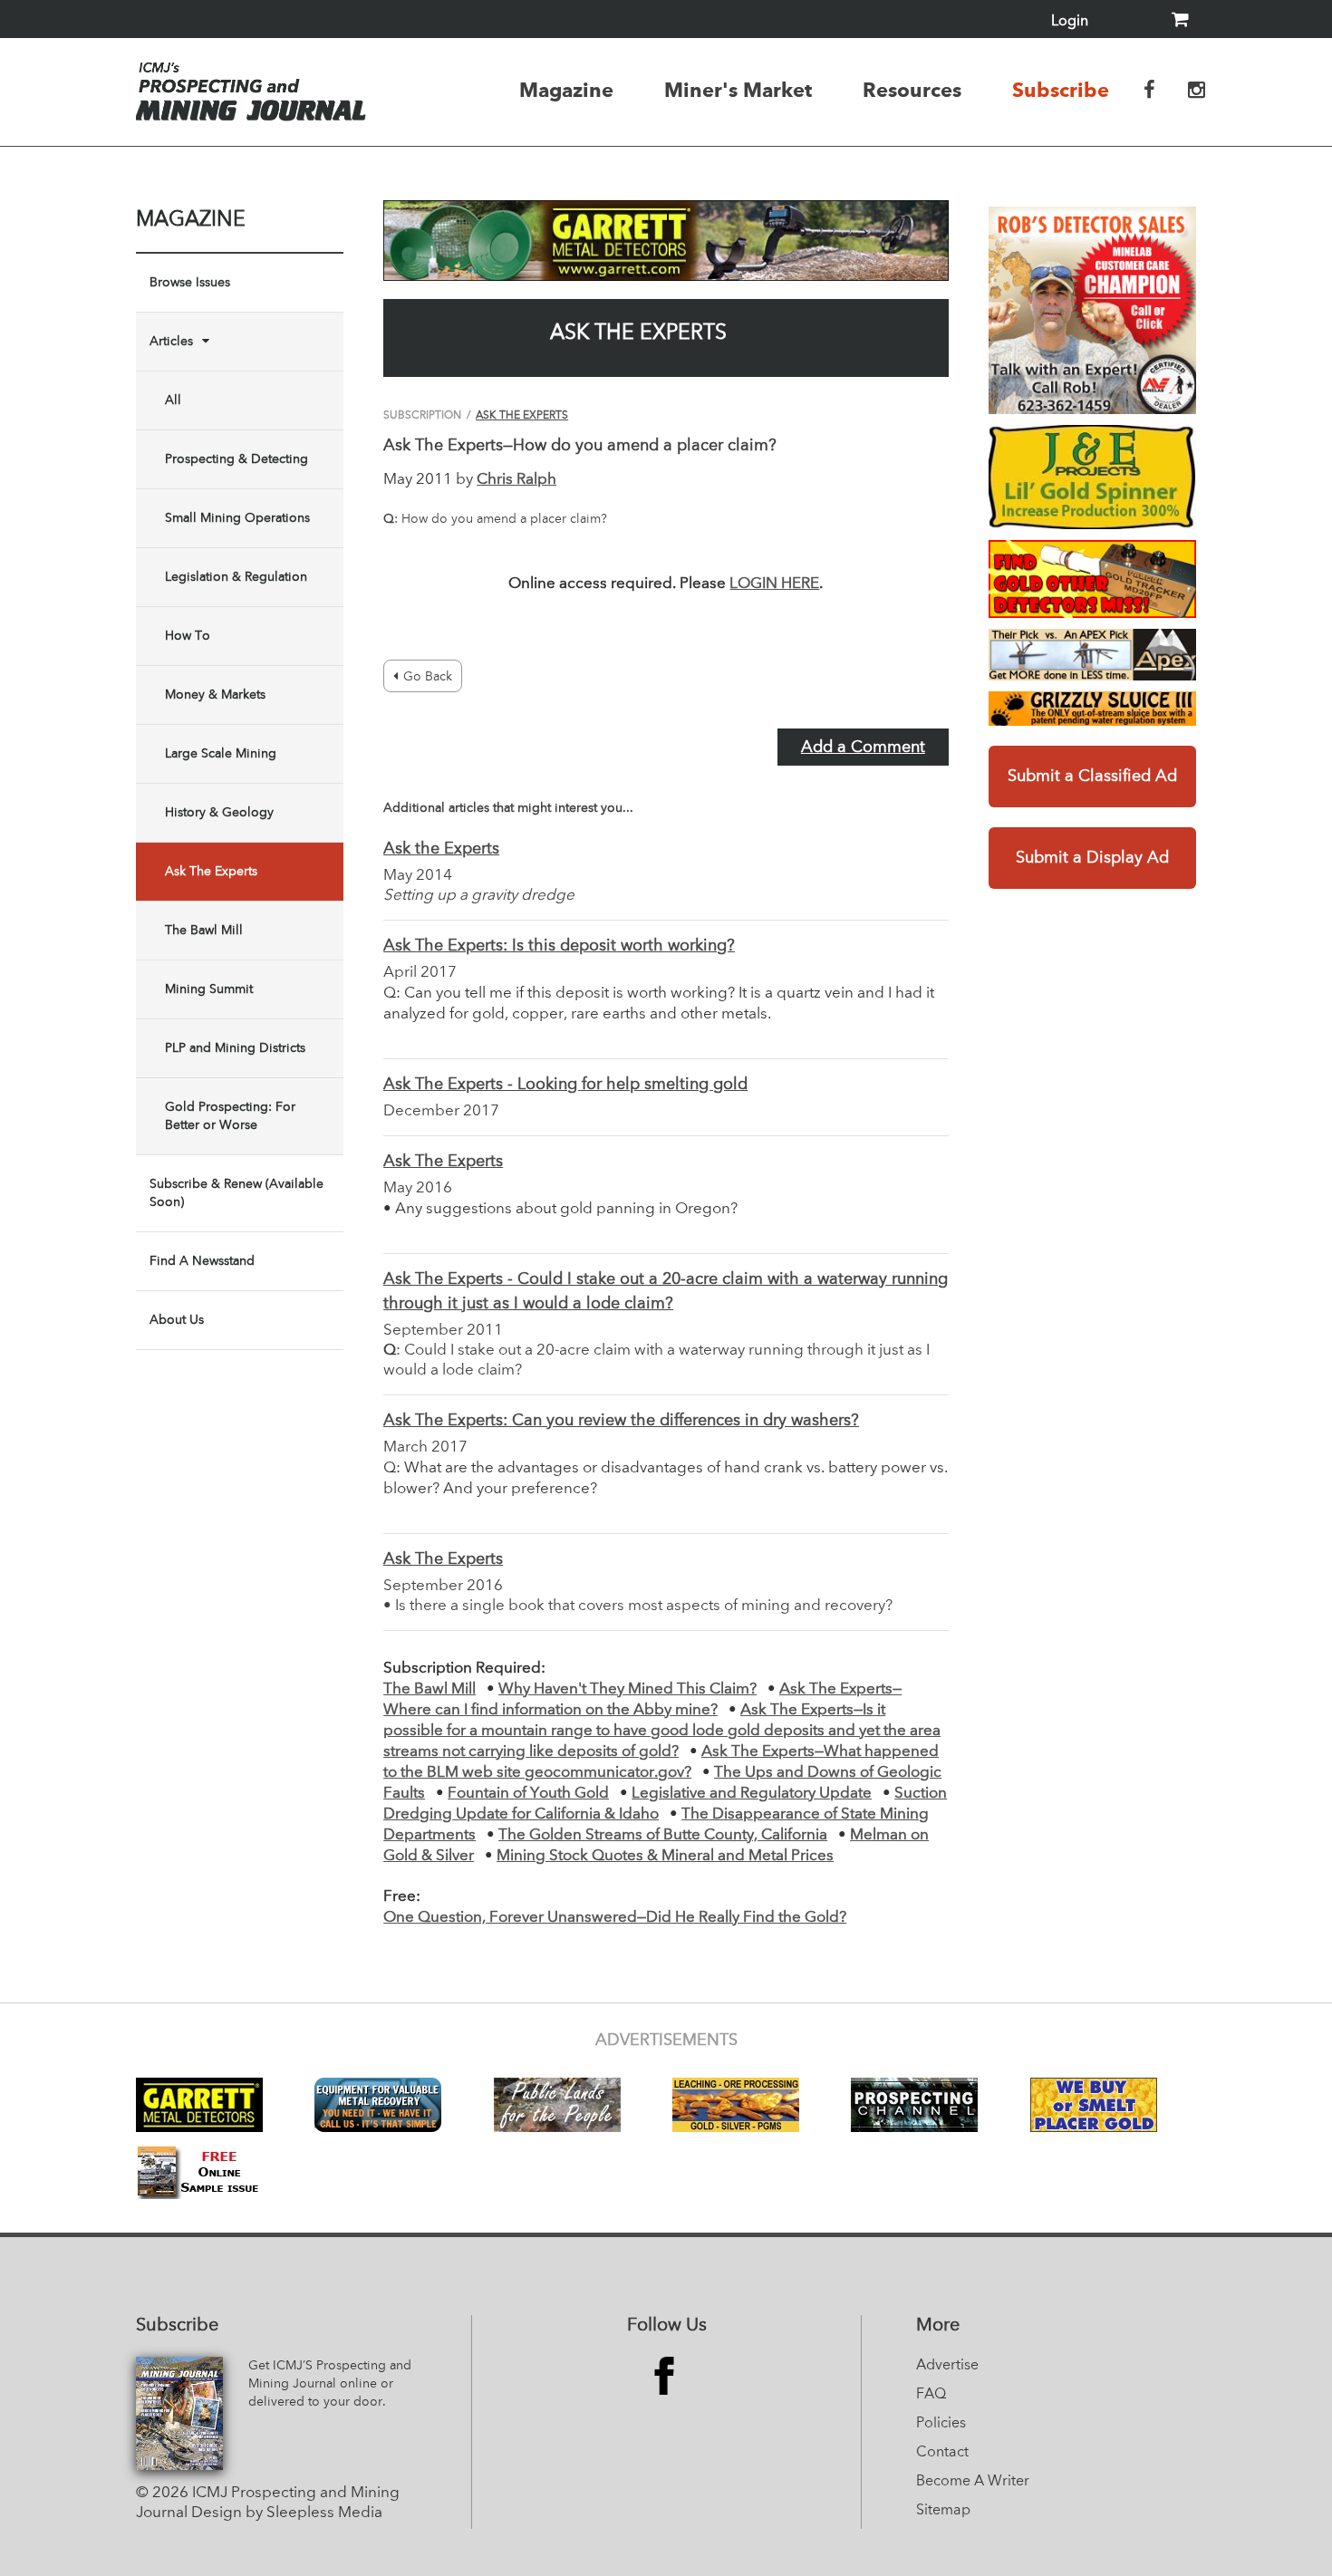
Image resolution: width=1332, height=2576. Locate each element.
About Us (177, 1320)
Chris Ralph (516, 480)
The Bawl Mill (204, 931)
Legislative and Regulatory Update (752, 1794)
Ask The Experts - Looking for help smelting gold (565, 1085)
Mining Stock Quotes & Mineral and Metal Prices (665, 1856)
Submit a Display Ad (1092, 858)
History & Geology (219, 813)
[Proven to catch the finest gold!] (1092, 477)
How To (188, 636)
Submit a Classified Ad (1092, 777)
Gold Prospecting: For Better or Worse (230, 1116)
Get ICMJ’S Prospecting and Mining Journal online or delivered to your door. (330, 2384)
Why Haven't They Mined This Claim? (627, 1689)
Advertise (947, 2366)
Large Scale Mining (221, 754)
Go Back (428, 677)
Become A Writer (973, 2482)
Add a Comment (863, 748)
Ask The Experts (211, 872)
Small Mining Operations (237, 518)
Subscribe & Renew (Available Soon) (236, 1193)
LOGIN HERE (774, 584)
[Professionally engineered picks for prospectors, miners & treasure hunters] (1092, 655)
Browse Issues (190, 283)
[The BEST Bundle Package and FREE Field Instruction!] (1092, 310)
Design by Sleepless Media (287, 2513)
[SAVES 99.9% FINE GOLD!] (1092, 709)
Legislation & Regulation (236, 577)
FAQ (931, 2395)
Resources (912, 90)
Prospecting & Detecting (236, 459)
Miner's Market (738, 90)
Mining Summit (209, 989)
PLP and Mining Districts (235, 1048)
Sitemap (943, 2511)
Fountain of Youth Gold (528, 1794)
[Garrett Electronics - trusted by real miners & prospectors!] (666, 241)
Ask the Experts (441, 849)
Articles (171, 342)
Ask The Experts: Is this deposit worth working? (559, 946)
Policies (941, 2424)
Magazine (566, 90)
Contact (942, 2453)
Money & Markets (215, 695)
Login (1070, 22)
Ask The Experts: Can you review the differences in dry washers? (621, 1421)
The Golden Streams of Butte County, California (663, 1835)
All (173, 400)
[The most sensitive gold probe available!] (1092, 579)
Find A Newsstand (202, 1261)
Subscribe (1061, 90)
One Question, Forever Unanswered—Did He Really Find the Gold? (615, 1918)
